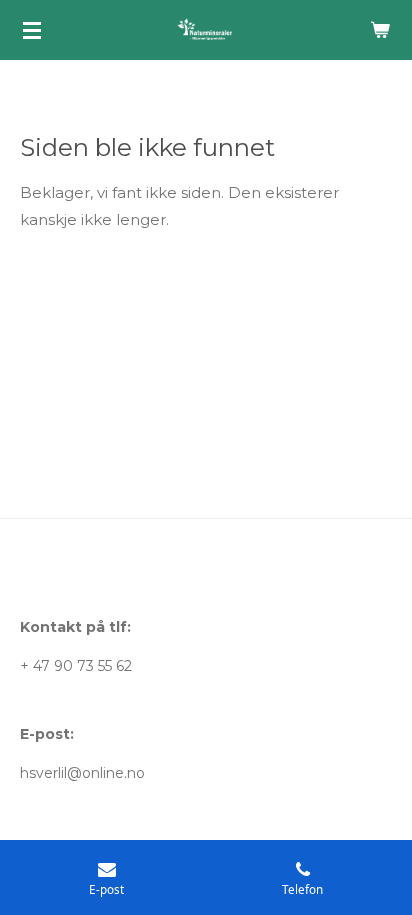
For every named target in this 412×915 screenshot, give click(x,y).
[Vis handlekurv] (380, 30)
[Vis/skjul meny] (32, 30)
